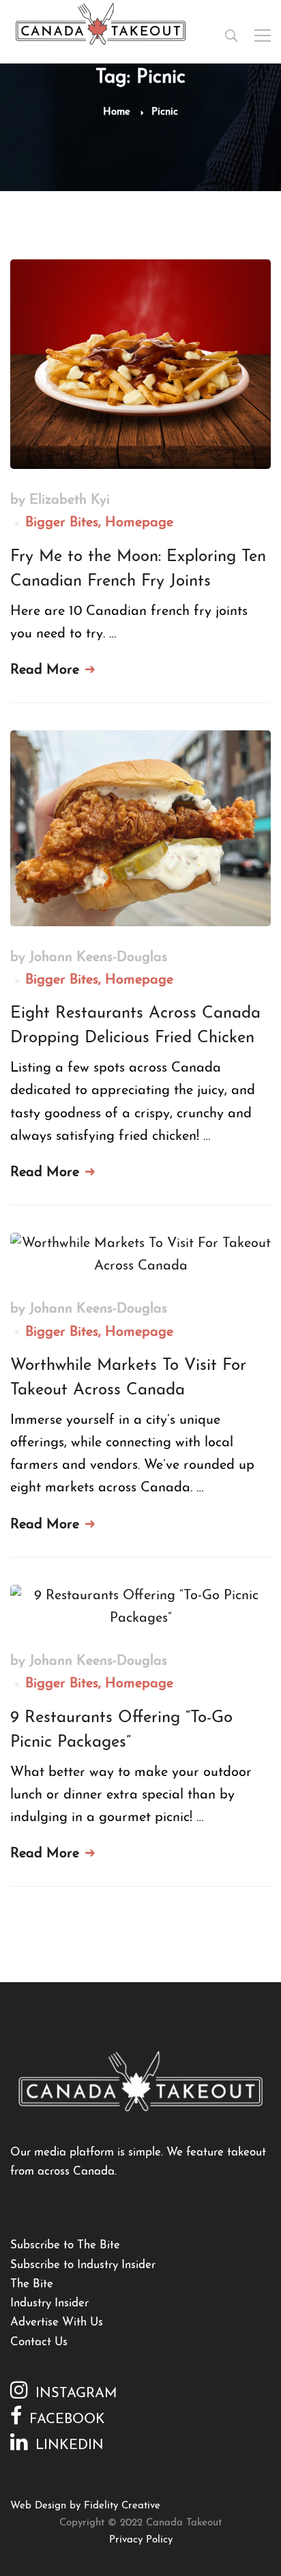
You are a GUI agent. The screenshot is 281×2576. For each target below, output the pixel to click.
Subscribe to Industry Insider (83, 2265)
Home (117, 112)
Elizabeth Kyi (70, 500)
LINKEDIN (70, 2446)
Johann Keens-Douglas (98, 958)
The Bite (32, 2284)
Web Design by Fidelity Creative (85, 2506)
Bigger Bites (62, 523)
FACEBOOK (67, 2420)
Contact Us (39, 2342)
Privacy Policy (141, 2540)
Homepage (139, 523)
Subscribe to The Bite (65, 2245)
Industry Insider (49, 2303)
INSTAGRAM (76, 2394)
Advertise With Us (57, 2322)
